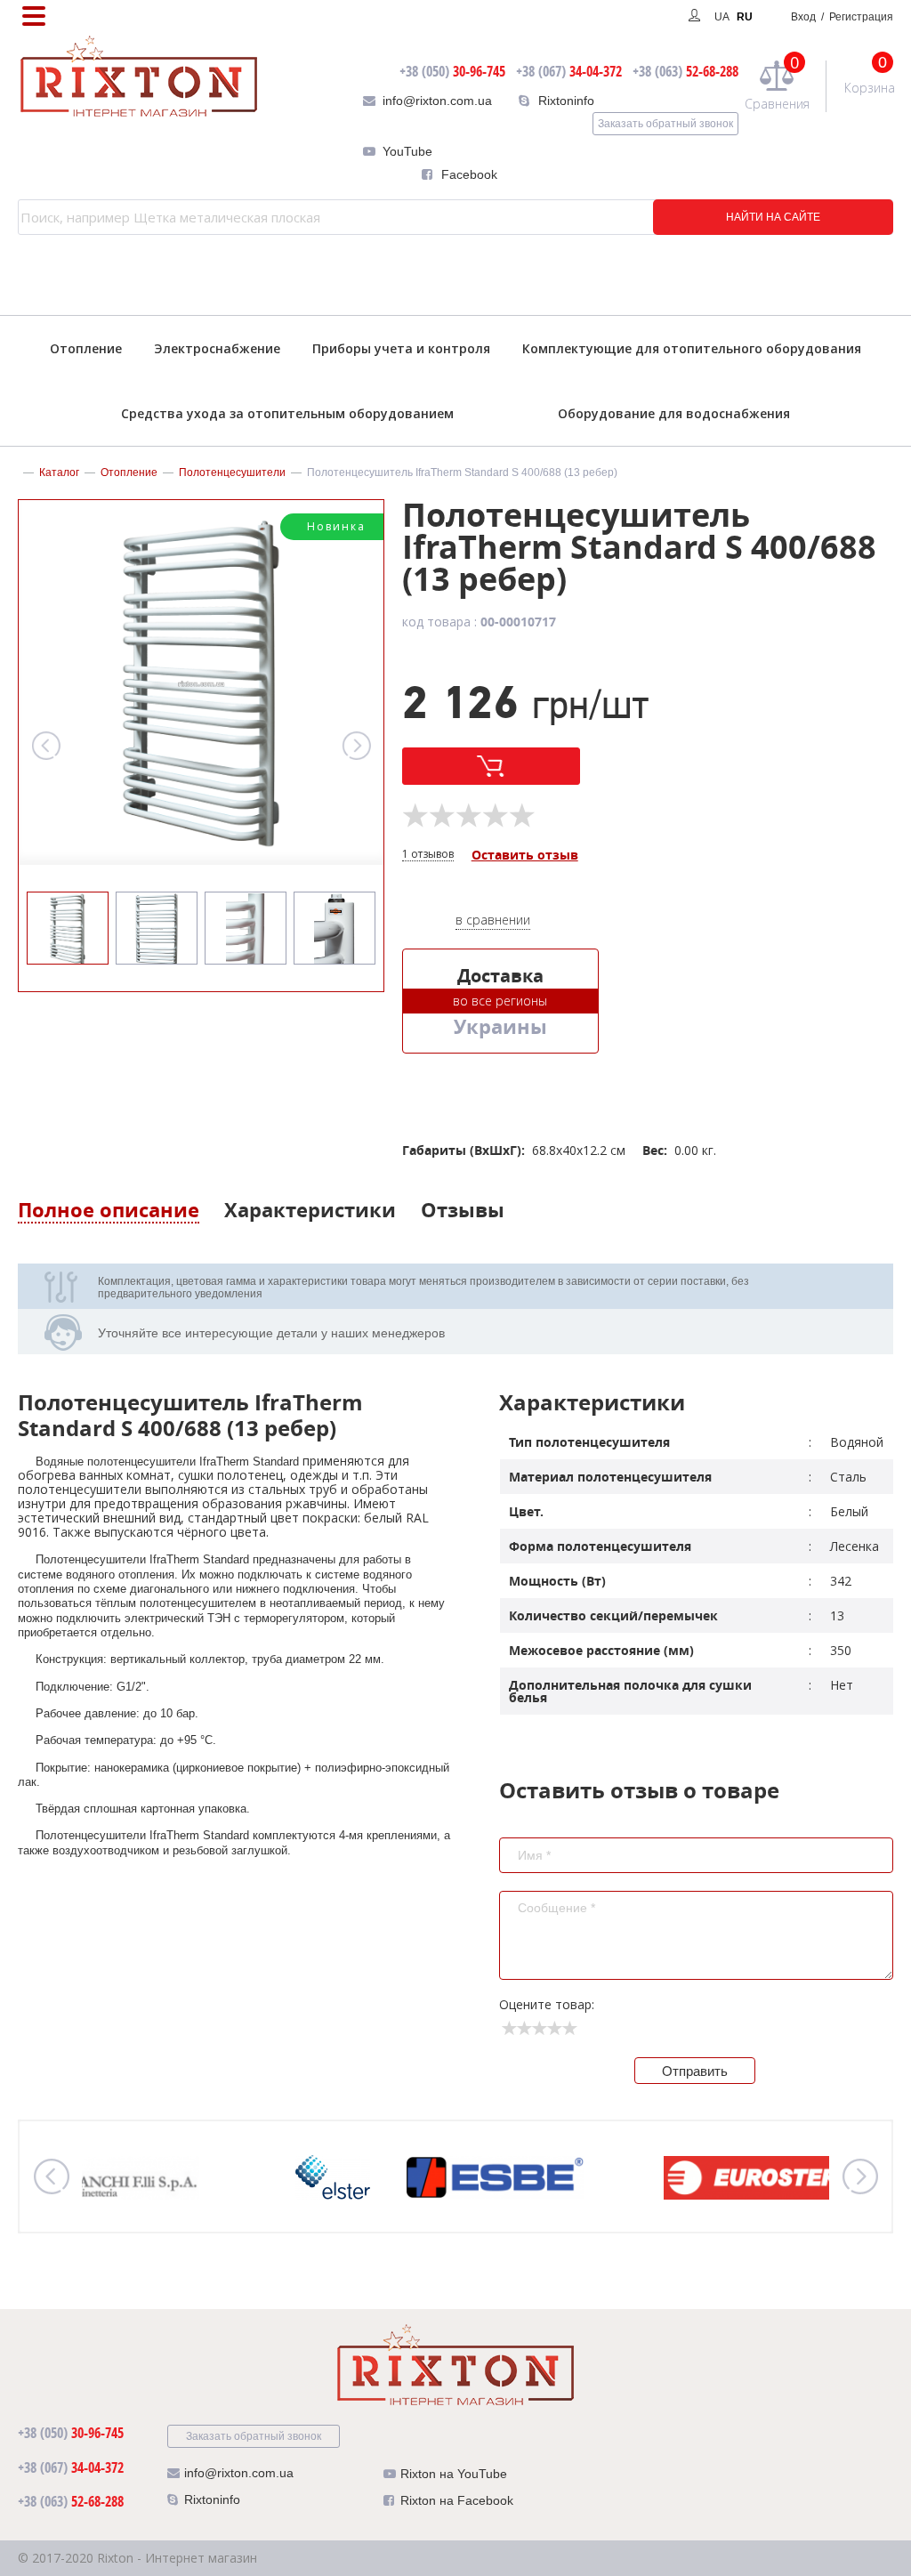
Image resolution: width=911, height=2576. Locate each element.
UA (722, 17)
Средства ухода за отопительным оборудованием (287, 413)
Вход (842, 17)
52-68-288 (685, 71)
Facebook (469, 174)
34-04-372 (569, 71)
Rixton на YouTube (454, 2474)
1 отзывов (428, 855)
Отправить (695, 2071)
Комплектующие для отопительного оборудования (692, 348)
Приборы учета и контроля (401, 348)
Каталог (59, 472)
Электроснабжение (217, 348)
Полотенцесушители (232, 472)
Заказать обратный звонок (665, 124)
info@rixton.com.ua (437, 101)
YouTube (407, 151)
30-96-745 (452, 71)
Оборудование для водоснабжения (674, 413)
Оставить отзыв (525, 856)
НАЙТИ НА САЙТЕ (773, 217)
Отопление (86, 348)
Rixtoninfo (566, 101)
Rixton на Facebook (457, 2500)
